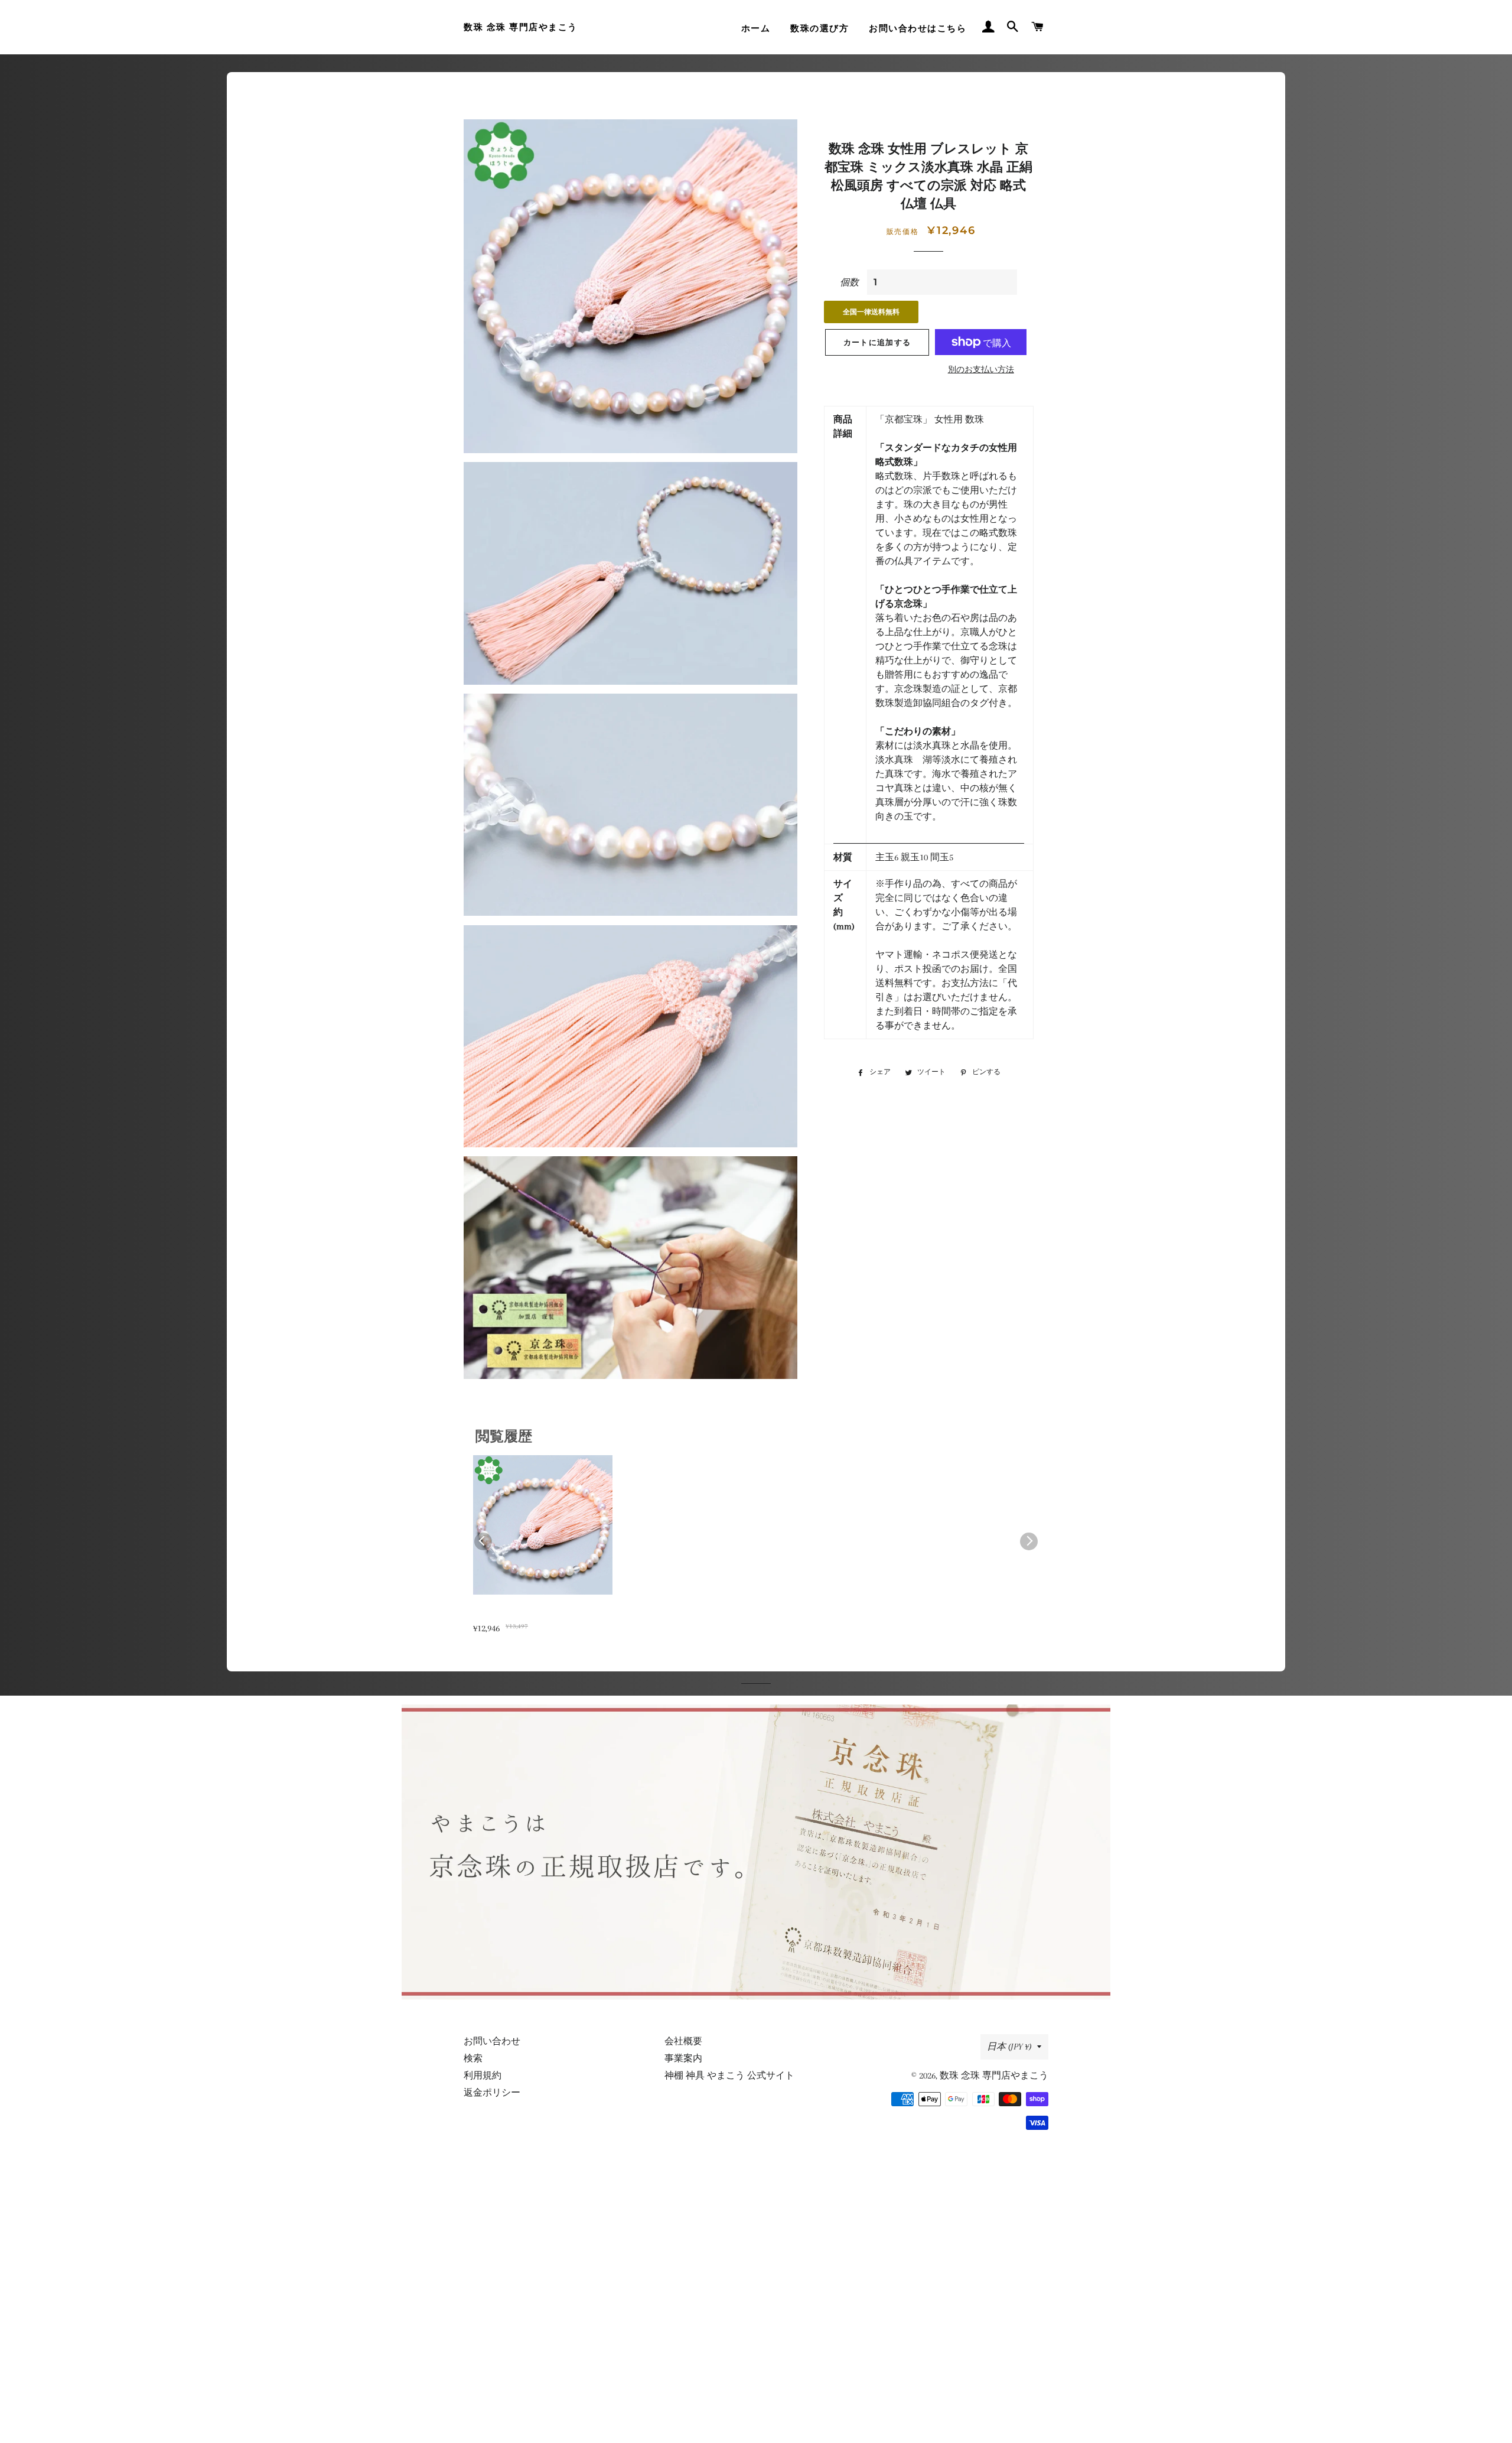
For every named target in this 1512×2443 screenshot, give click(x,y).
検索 (473, 2058)
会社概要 (683, 2041)
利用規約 (483, 2076)
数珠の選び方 (819, 28)
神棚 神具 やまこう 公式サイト (729, 2076)
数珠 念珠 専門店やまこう (521, 27)
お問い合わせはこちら (918, 28)
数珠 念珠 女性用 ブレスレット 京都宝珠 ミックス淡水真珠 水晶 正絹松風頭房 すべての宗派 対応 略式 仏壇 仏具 (541, 1614)
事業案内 (683, 2058)
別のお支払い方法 (981, 370)
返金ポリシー (492, 2093)
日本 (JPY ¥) (1009, 2047)
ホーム (756, 28)
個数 (849, 282)
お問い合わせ (492, 2041)
